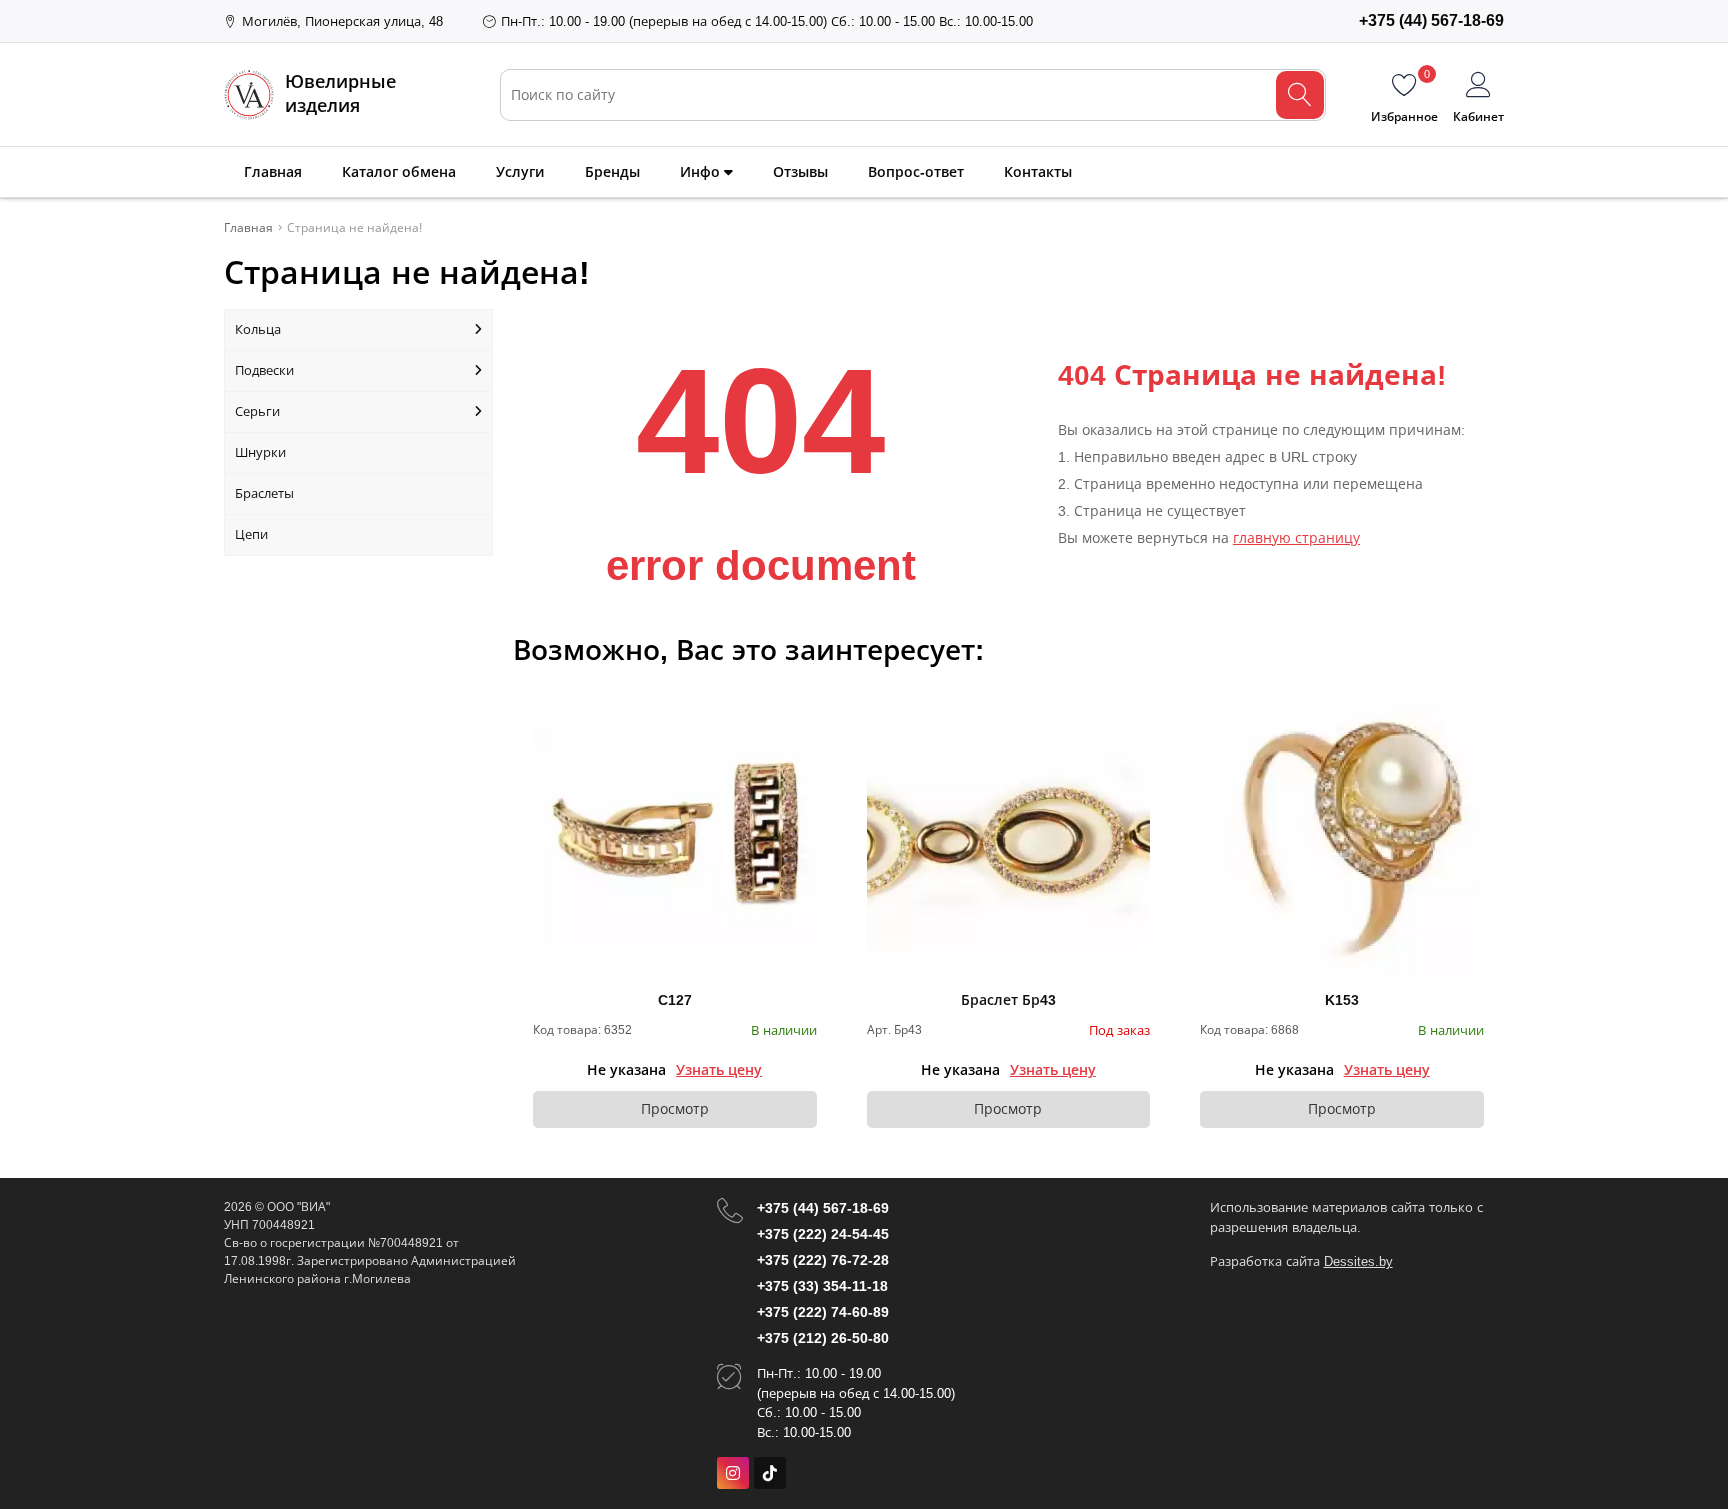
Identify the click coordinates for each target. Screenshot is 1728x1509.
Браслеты (264, 493)
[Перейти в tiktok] (770, 1473)
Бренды (612, 172)
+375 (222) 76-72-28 (823, 1260)
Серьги (257, 411)
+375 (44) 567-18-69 (823, 1208)
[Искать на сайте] (1300, 95)
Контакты (1038, 172)
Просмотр (675, 1109)
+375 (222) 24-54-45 (823, 1234)
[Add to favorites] (803, 710)
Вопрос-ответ (916, 172)
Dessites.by (1358, 1261)
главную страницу (1296, 538)
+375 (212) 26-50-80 (823, 1338)
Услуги (520, 172)
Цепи (251, 534)
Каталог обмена (399, 172)
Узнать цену (719, 1070)
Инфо (702, 172)
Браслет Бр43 (1008, 1000)
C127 (675, 1000)
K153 (1342, 1000)
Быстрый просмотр (674, 838)
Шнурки (260, 452)
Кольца (258, 329)
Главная (273, 172)
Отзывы (800, 172)
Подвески (264, 370)
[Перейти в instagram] (733, 1473)
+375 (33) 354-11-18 (822, 1286)
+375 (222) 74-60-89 (823, 1312)
